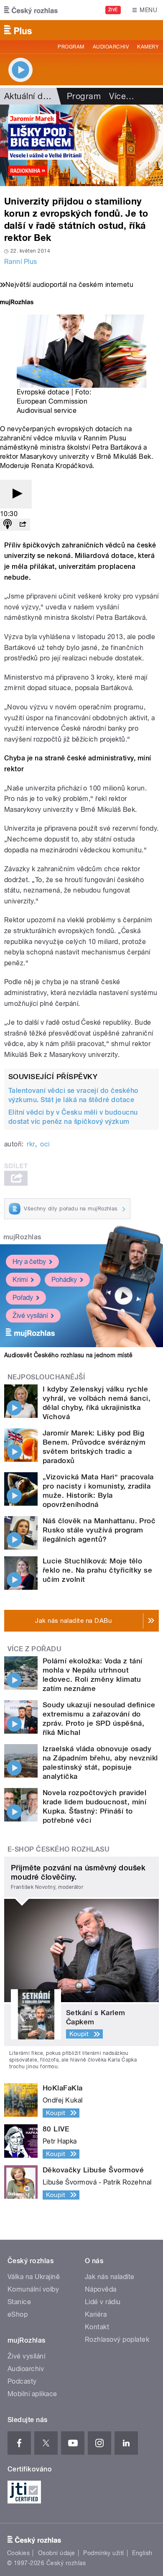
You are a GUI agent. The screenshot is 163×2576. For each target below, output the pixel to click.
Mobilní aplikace (32, 2394)
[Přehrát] (16, 494)
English (142, 2553)
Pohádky (64, 1280)
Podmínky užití (104, 2553)
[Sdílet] (23, 525)
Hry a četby (29, 1262)
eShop (18, 2314)
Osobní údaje (57, 2553)
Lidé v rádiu (103, 2302)
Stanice (19, 2302)
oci (45, 1144)
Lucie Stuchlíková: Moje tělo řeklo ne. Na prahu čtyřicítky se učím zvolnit (97, 1570)
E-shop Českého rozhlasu (59, 1849)
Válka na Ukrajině (34, 2277)
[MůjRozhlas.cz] (17, 303)
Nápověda (101, 2289)
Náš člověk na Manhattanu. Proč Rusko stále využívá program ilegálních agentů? (99, 1530)
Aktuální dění (29, 96)
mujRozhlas (22, 1237)
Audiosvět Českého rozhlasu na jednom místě (68, 1355)
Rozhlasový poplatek (117, 2339)
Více (122, 96)
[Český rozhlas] (31, 10)
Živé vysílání (30, 1316)
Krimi (20, 1280)
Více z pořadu (34, 1649)
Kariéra (96, 2314)
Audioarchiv (111, 47)
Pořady (23, 1298)
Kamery (148, 47)
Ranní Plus (21, 262)
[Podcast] (8, 525)
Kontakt (97, 2327)
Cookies (18, 2553)
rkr (31, 1144)
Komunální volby (33, 2289)
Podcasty (22, 2381)
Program (71, 47)
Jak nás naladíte (110, 2277)
